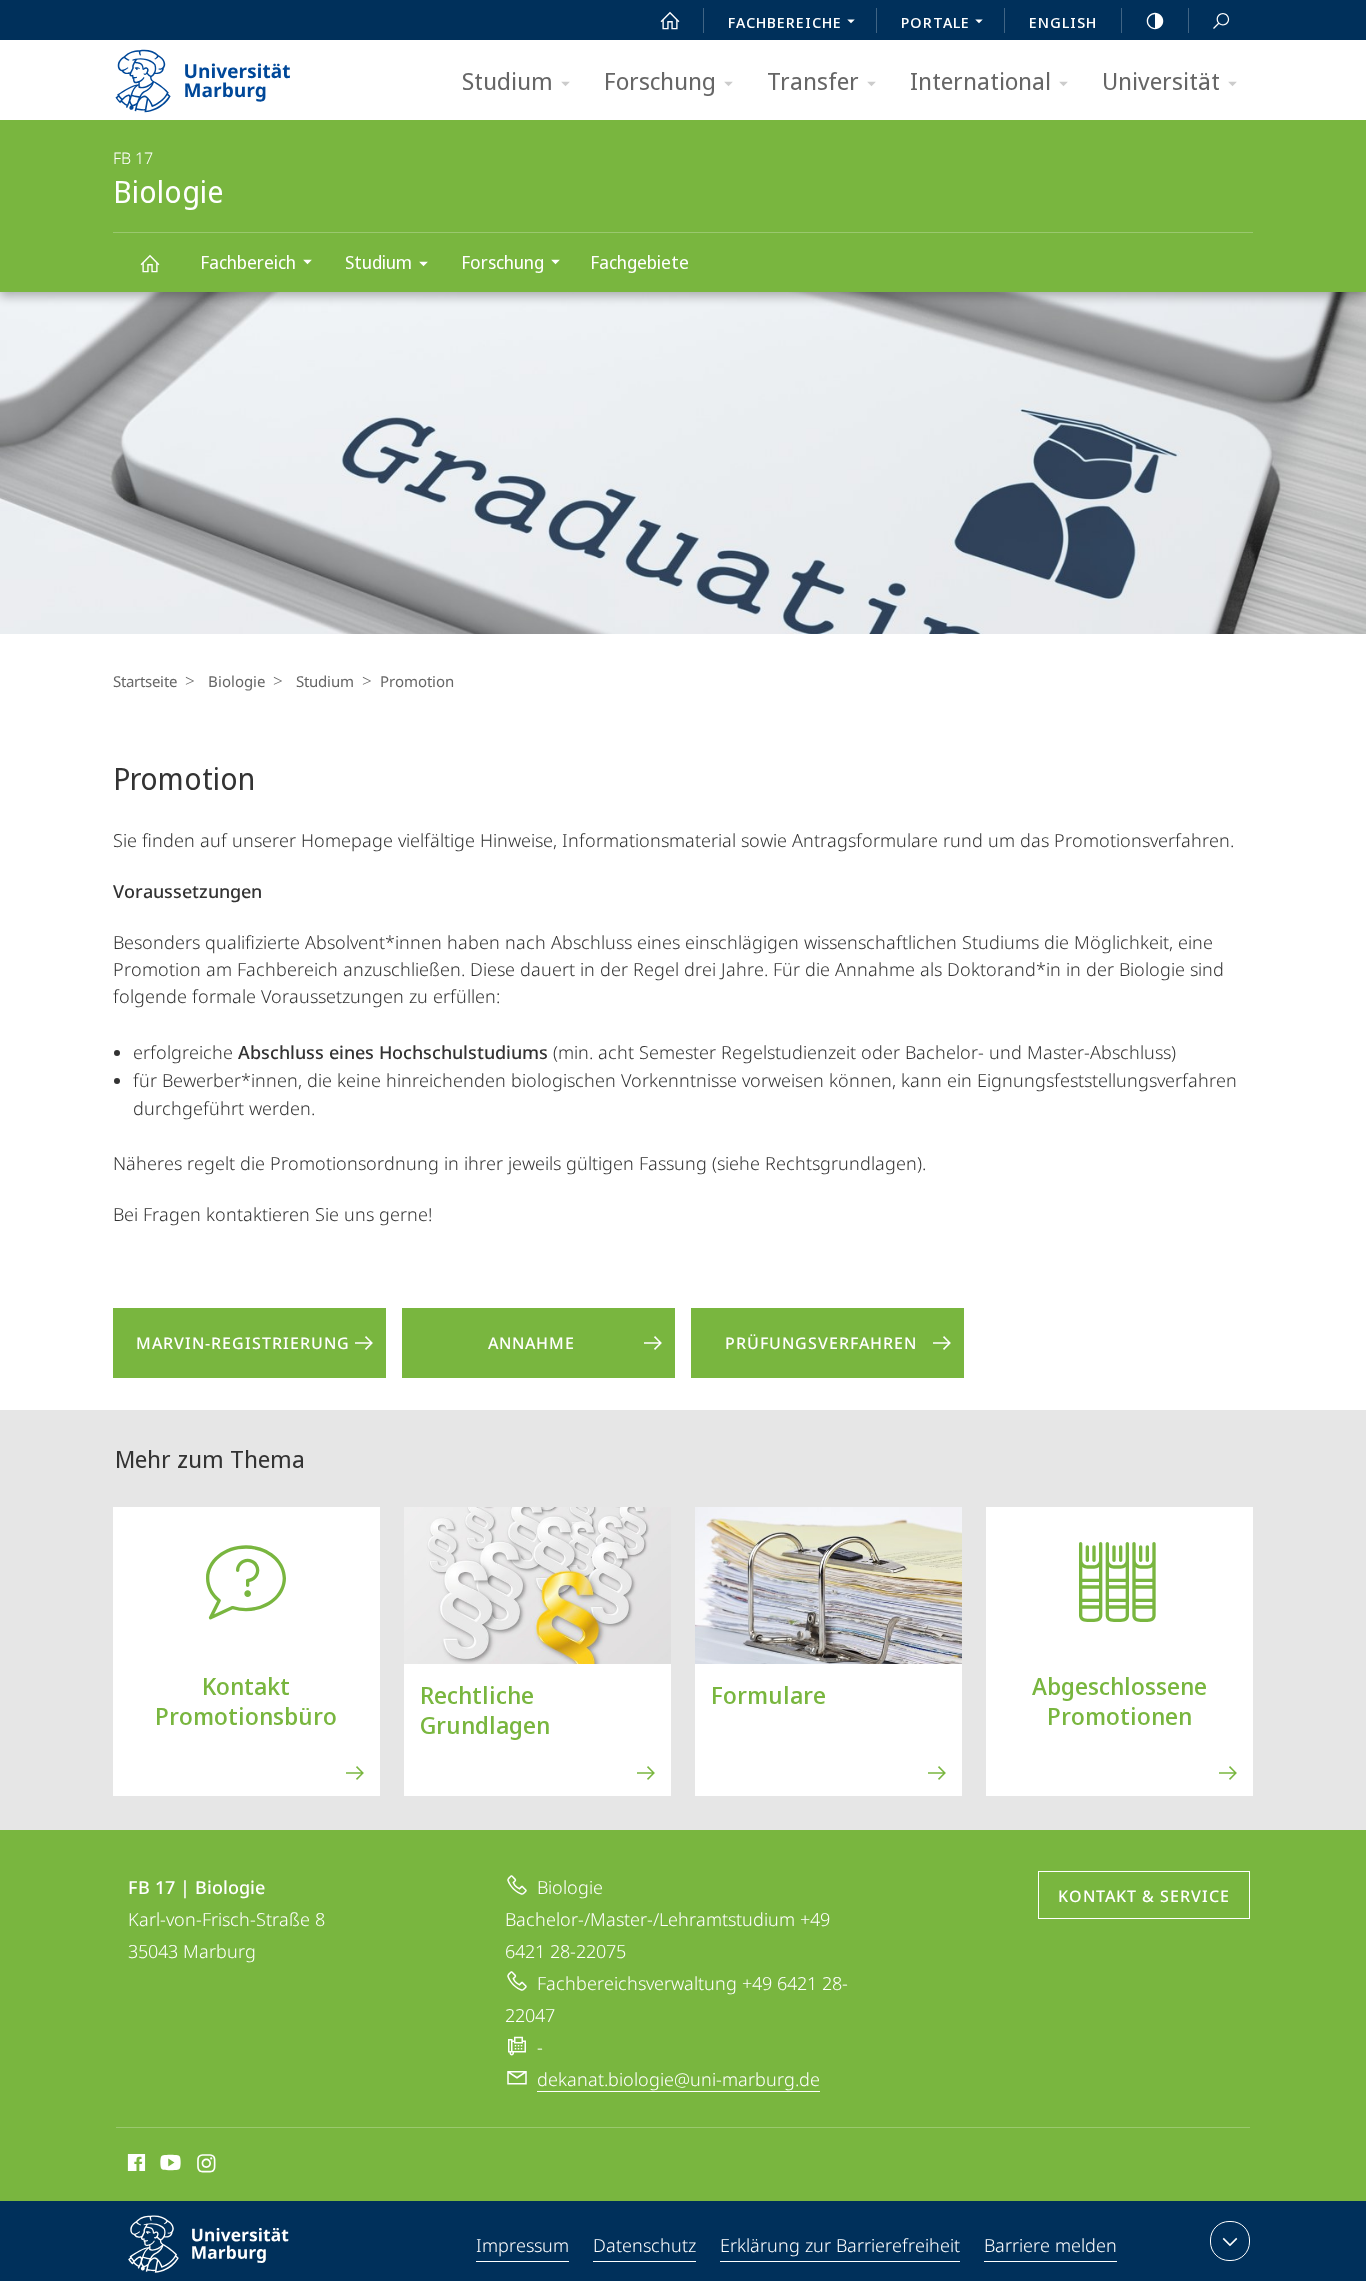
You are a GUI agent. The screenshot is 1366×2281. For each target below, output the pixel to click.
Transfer (813, 80)
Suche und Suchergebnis (1221, 20)
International (980, 80)
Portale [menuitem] (935, 22)
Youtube (168, 2166)
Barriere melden (1050, 2245)
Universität (1161, 80)
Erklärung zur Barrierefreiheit (840, 2245)
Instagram (207, 2166)
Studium (507, 80)
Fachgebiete (639, 262)
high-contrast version (1155, 20)
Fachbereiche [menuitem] (785, 22)
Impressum (522, 2245)
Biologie (149, 262)
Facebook (134, 2166)
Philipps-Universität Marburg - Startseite (238, 74)
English (1063, 22)
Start (670, 20)
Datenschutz (644, 2245)
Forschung (660, 80)
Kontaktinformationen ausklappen (1230, 2241)
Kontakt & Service (1144, 1896)
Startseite (145, 681)
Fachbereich (248, 262)
